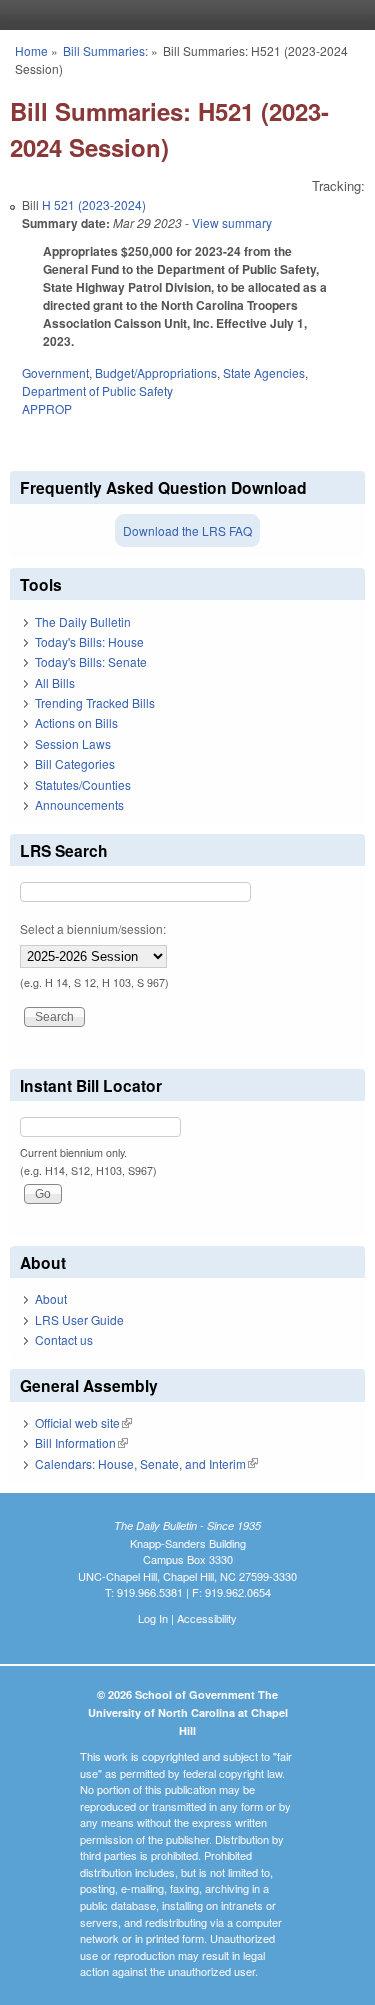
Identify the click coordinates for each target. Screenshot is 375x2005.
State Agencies (264, 372)
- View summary (227, 222)
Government (55, 372)
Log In (153, 1618)
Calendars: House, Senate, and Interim (146, 1463)
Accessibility (207, 1618)
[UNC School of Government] (183, 15)
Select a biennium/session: (93, 928)
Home (31, 50)
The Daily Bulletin (83, 621)
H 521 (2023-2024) (94, 204)
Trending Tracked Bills (95, 702)
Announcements (79, 804)
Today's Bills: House (89, 641)
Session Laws (73, 743)
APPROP (47, 408)
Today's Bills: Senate (91, 661)
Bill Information (81, 1442)
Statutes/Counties (83, 784)
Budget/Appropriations (156, 372)
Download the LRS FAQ (187, 530)
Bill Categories (75, 763)
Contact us (64, 1339)
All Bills (55, 682)
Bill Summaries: (105, 50)
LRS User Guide (79, 1319)
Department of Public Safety (97, 390)
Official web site (83, 1422)
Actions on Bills (76, 722)
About (51, 1298)
